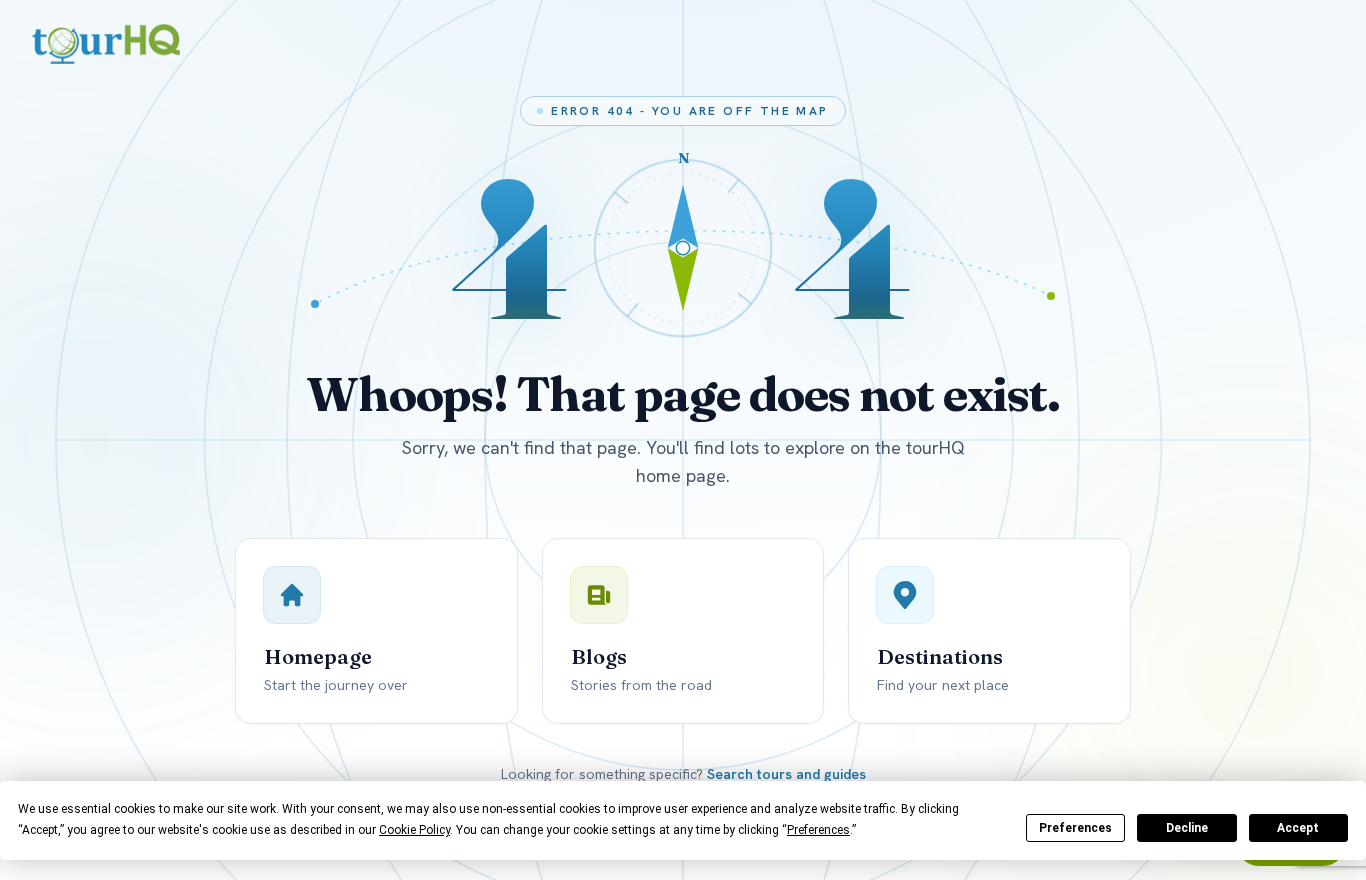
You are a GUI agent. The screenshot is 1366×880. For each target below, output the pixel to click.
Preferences (1075, 828)
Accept (1298, 828)
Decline (1187, 828)
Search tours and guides (786, 774)
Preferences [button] (818, 830)
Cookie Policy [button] (414, 830)
